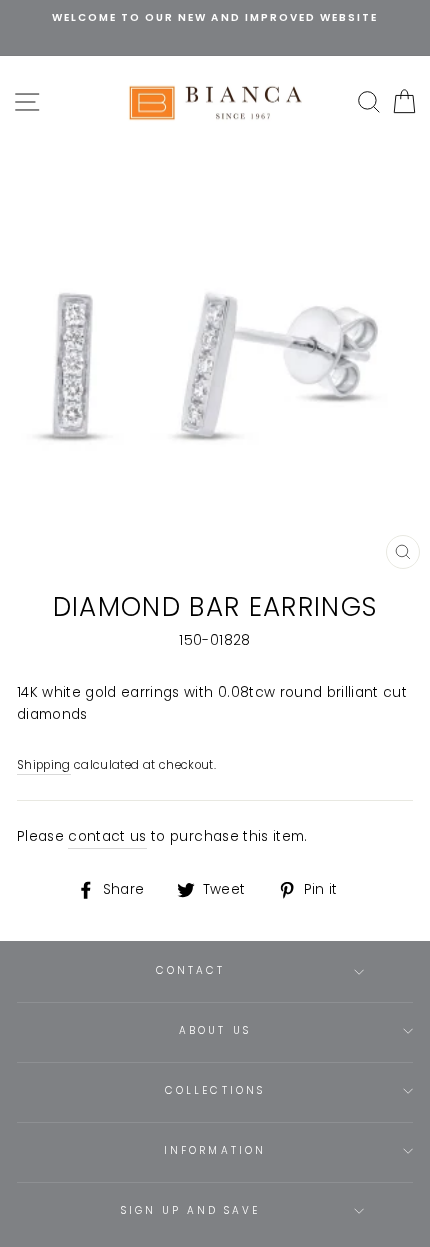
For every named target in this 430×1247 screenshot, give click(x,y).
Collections (215, 1090)
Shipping (44, 765)
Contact (190, 970)
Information (215, 1150)
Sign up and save (191, 1210)
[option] (215, 18)
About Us (214, 1030)
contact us (107, 836)
